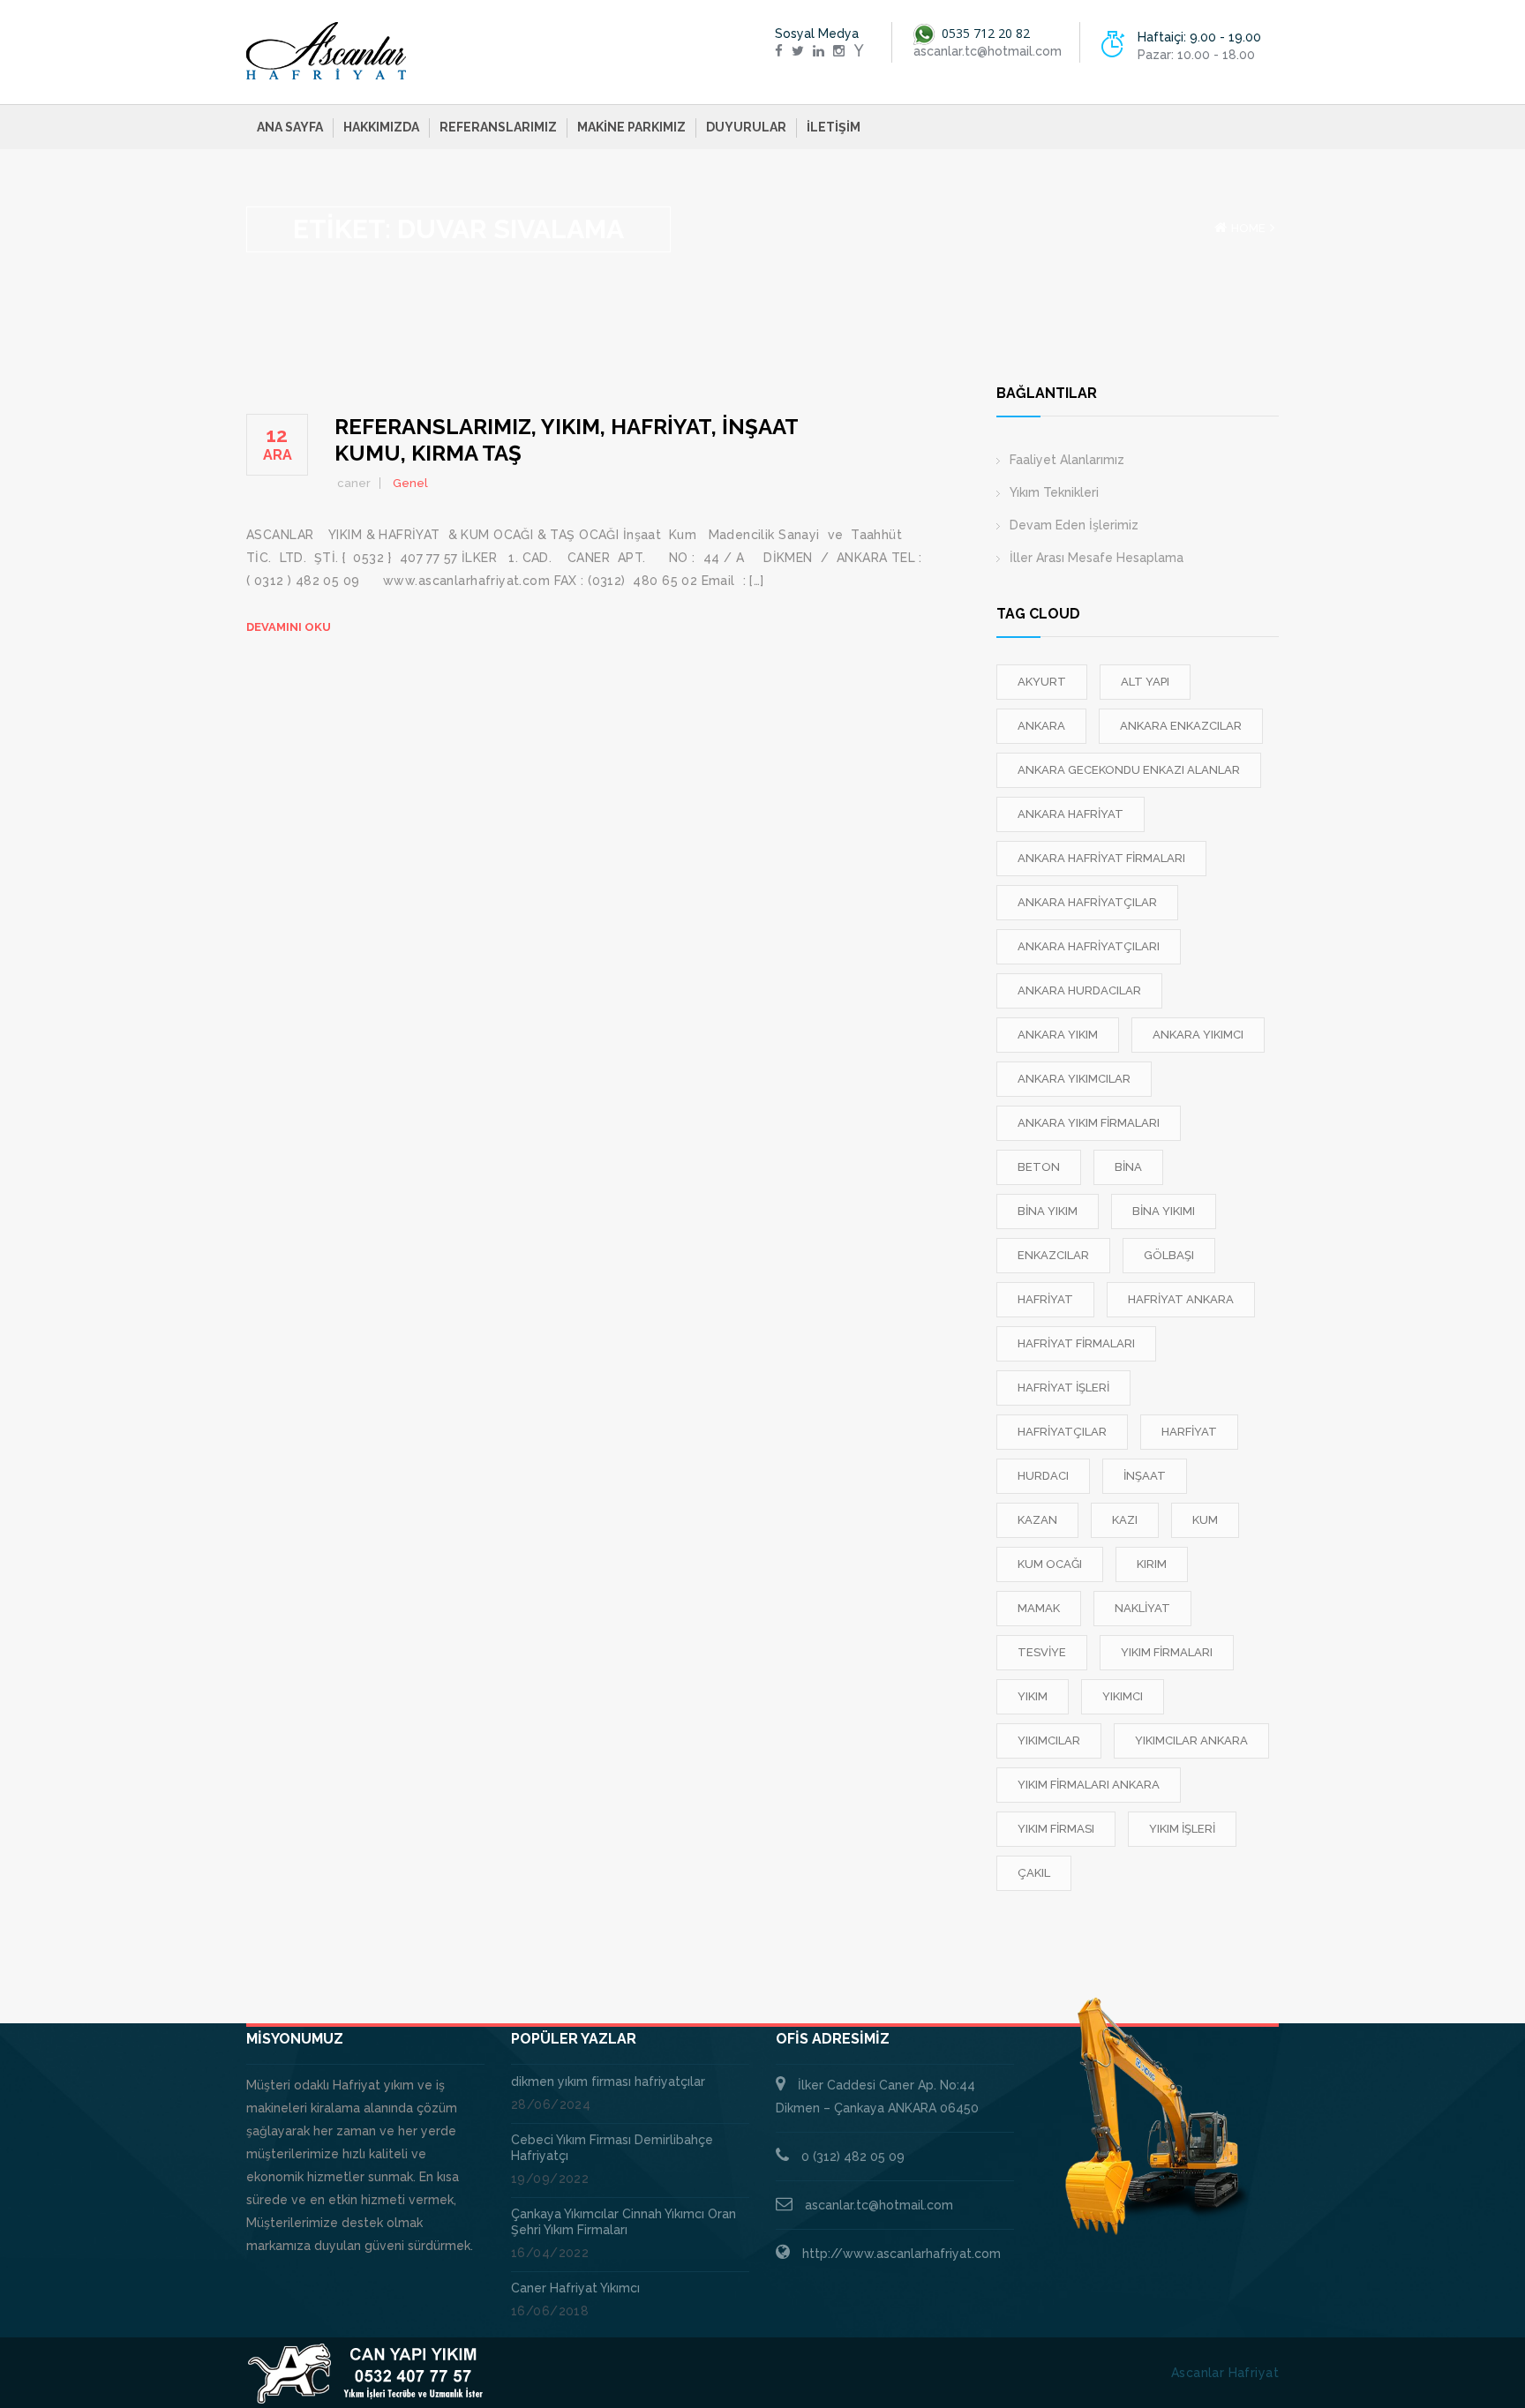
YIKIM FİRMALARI (1167, 1652)
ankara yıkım (1058, 1035)
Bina (1128, 1167)
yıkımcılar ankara (1191, 1740)
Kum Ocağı (1050, 1564)
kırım (1152, 1564)
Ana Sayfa (290, 127)
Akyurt (1042, 682)
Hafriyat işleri (1063, 1388)
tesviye (1042, 1652)
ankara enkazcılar (1181, 726)
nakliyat (1142, 1608)
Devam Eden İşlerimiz (1074, 525)
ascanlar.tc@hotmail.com (879, 2205)
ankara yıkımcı (1198, 1035)
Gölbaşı (1169, 1255)
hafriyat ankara (1181, 1299)
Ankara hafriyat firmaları (1101, 858)
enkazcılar (1053, 1255)
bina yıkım (1048, 1211)
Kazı (1125, 1520)
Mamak (1039, 1608)
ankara (1041, 726)
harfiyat (1189, 1432)
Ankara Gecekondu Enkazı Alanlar (1129, 770)
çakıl (1034, 1873)
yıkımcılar (1049, 1740)
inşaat (1145, 1476)
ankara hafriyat (1071, 814)
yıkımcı (1123, 1696)
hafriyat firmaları (1076, 1343)
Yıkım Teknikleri (1054, 492)
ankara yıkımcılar (1074, 1079)
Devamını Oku (289, 627)
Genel (410, 483)
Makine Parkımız (631, 127)
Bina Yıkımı (1164, 1211)
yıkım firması (1056, 1829)
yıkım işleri (1182, 1829)
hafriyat (1045, 1299)
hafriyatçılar (1062, 1432)
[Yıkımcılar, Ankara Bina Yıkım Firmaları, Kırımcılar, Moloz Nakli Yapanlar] (327, 51)
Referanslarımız (498, 127)
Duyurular (746, 127)
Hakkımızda (381, 127)
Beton (1039, 1167)
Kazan (1037, 1520)
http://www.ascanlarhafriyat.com (901, 2254)
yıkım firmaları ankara (1089, 1785)
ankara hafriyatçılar (1087, 902)
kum (1205, 1520)
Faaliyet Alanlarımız (1067, 460)
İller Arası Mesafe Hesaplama (1097, 558)
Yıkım (1033, 1696)
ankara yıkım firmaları (1089, 1123)
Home (1248, 228)
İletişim (834, 127)
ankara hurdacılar (1079, 990)
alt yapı (1145, 682)
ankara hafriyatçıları (1089, 946)
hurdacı (1043, 1476)
